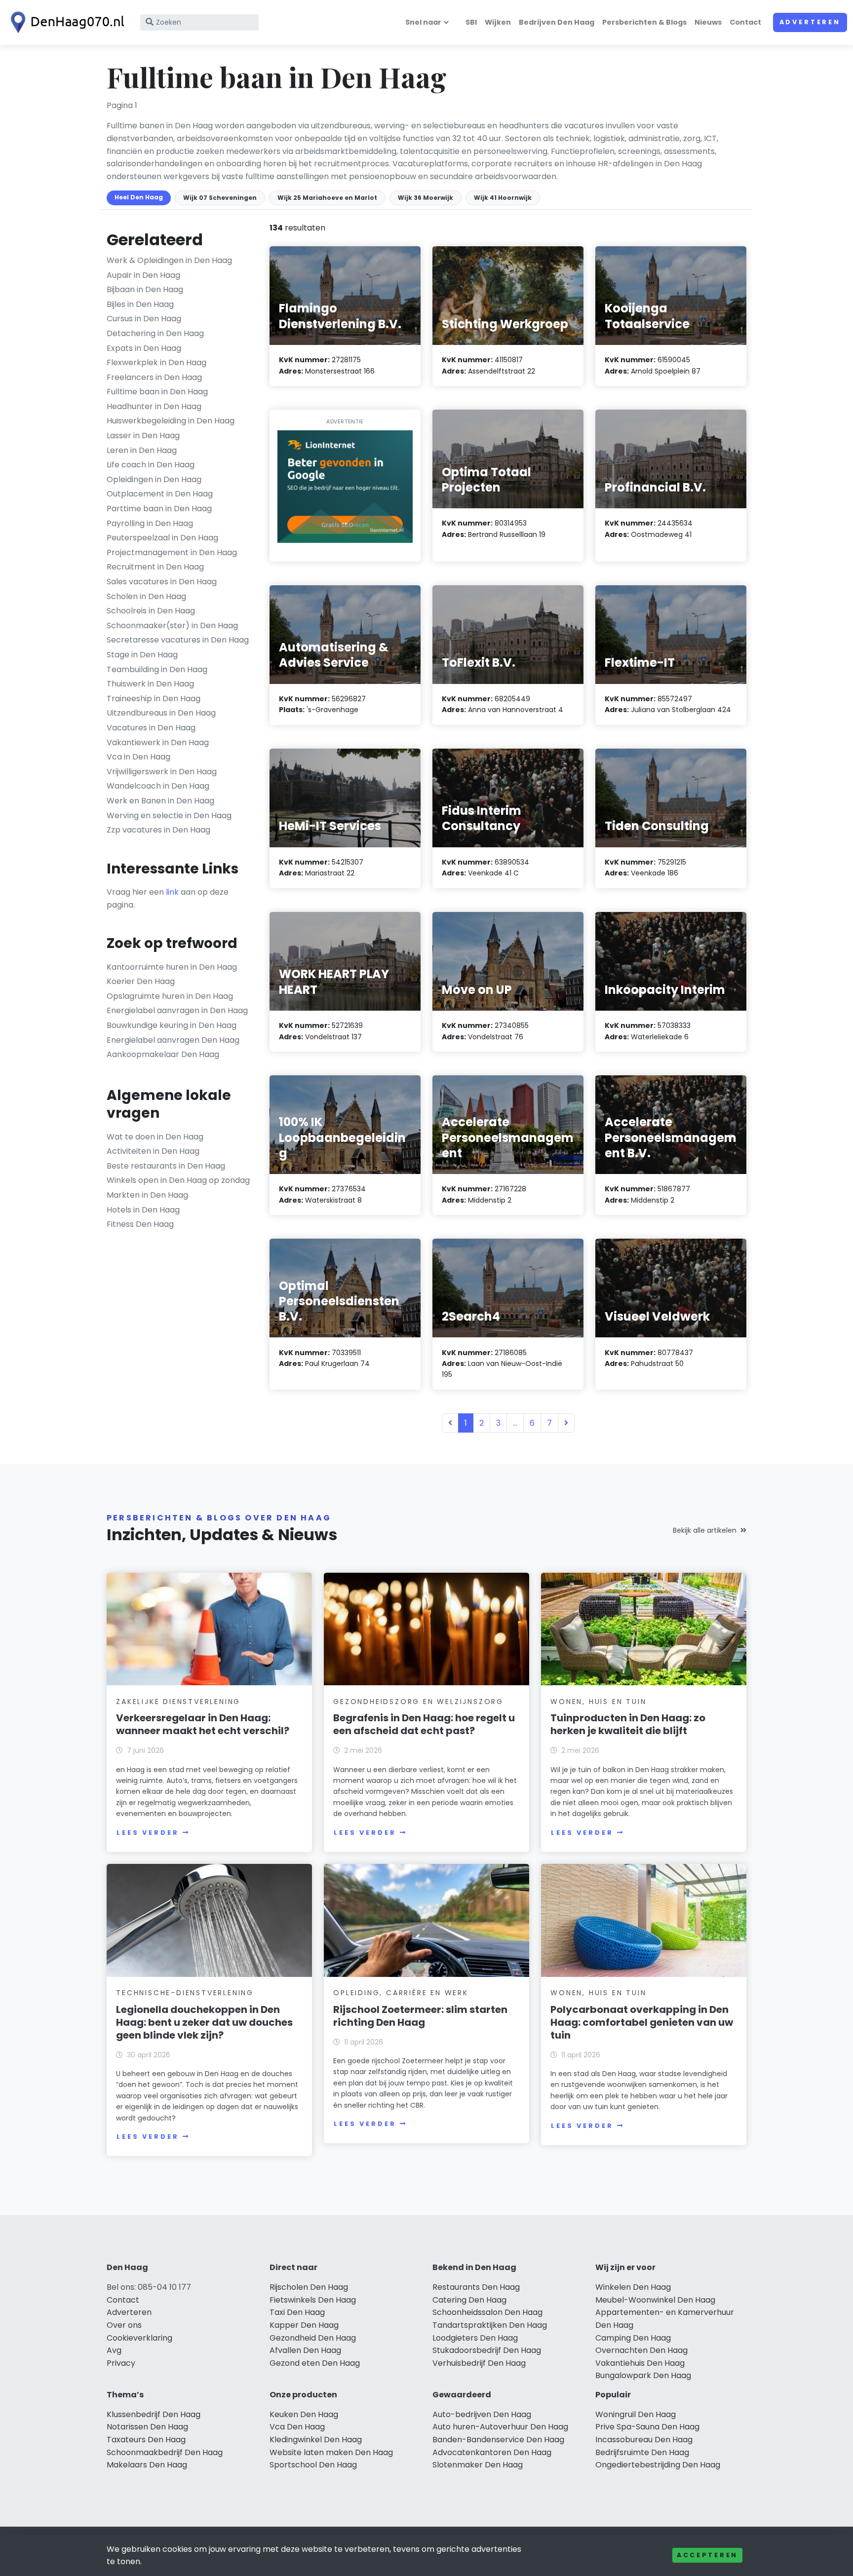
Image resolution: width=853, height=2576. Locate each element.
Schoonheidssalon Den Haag (487, 2312)
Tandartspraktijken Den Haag (490, 2325)
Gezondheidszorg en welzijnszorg (418, 1702)
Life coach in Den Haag (151, 465)
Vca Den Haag (297, 2427)
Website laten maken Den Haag (331, 2452)
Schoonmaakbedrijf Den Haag (165, 2452)
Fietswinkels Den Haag (313, 2300)
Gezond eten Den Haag (315, 2363)
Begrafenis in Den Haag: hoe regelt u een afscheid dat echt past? (424, 1724)
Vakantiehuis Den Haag (640, 2363)
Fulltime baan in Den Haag (157, 392)
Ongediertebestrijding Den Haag (658, 2465)
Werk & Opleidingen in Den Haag (169, 260)
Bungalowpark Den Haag (643, 2375)
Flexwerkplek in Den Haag (156, 362)
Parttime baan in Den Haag (159, 509)
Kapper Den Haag (304, 2325)
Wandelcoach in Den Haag (158, 786)
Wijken (498, 22)
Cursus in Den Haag (144, 319)
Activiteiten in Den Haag (153, 1151)
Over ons (124, 2325)
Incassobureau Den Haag (644, 2440)
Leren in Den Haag (142, 450)
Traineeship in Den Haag (154, 699)
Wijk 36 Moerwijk (426, 198)
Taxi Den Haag (297, 2312)
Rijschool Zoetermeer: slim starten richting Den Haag (420, 2016)
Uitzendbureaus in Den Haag (161, 713)
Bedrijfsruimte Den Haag (642, 2452)
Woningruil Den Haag (636, 2414)
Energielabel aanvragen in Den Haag (177, 1010)
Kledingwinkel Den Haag (316, 2440)
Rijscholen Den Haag (309, 2287)
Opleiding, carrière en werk (401, 1993)
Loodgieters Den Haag (475, 2338)
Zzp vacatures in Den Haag (158, 830)
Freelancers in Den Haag (154, 377)
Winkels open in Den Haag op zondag (178, 1180)
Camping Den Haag (633, 2338)
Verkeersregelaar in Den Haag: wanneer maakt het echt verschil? (203, 1724)
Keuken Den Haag (304, 2414)
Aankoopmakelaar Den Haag (163, 1054)
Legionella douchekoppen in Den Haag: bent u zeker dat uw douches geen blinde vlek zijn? (204, 2022)
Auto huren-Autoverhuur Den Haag (500, 2427)
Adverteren (810, 22)
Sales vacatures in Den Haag (162, 582)
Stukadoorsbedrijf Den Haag (487, 2350)
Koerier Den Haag (141, 981)
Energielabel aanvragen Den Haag (173, 1040)
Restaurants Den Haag (476, 2287)
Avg (114, 2350)
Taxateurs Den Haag (146, 2440)
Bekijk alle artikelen (705, 1530)
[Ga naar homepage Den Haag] (65, 22)
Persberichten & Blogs (644, 22)
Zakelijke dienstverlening (178, 1702)
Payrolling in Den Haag (150, 523)
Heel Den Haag (139, 197)
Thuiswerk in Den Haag (150, 684)
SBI (471, 22)
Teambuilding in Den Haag (157, 669)
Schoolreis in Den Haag (151, 611)
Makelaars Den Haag (147, 2465)
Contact (745, 22)
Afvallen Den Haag (305, 2350)
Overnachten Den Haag (641, 2350)
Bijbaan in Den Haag (145, 289)
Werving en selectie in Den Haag (169, 815)
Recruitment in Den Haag (155, 567)
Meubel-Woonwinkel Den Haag (655, 2300)
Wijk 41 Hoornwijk (503, 198)
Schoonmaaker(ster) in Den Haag (172, 625)
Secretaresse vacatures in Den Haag (178, 640)
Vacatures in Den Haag (151, 728)
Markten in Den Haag (147, 1195)
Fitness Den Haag (140, 1224)
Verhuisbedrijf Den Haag (479, 2363)
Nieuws (708, 22)
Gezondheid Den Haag (313, 2338)
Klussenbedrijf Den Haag (154, 2414)
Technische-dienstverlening (185, 1993)
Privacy (121, 2363)
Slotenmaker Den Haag (478, 2465)
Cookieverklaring (139, 2338)
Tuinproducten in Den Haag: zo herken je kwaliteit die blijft (628, 1724)
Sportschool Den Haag (313, 2465)
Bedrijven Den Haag (557, 22)
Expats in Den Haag (144, 348)
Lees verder (148, 1833)
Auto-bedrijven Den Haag (482, 2414)
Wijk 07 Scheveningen (220, 198)
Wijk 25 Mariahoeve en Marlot (327, 198)
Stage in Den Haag (142, 655)
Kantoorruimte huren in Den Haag (172, 967)
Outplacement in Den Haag (160, 494)
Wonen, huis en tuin (598, 1702)
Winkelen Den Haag (633, 2287)
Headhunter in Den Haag (154, 406)
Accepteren (707, 2555)
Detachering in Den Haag (155, 333)
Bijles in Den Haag (140, 304)
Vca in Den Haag (138, 757)
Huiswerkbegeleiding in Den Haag (171, 421)
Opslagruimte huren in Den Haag (170, 996)
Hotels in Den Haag (143, 1210)
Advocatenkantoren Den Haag (492, 2452)
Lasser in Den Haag (143, 436)
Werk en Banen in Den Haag (160, 801)
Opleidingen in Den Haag (154, 479)
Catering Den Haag (469, 2300)
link (172, 892)
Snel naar (423, 22)
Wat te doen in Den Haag (155, 1137)
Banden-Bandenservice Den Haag (498, 2440)
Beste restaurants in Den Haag (166, 1166)
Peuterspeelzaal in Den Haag (162, 538)
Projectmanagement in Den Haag (172, 552)
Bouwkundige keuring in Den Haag (172, 1025)
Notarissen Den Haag (147, 2427)
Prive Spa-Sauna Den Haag (647, 2427)
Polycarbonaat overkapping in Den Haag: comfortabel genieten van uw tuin (642, 2022)
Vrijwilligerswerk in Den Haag (162, 772)
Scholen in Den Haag (146, 596)
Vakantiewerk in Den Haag (158, 742)
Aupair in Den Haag (143, 275)
